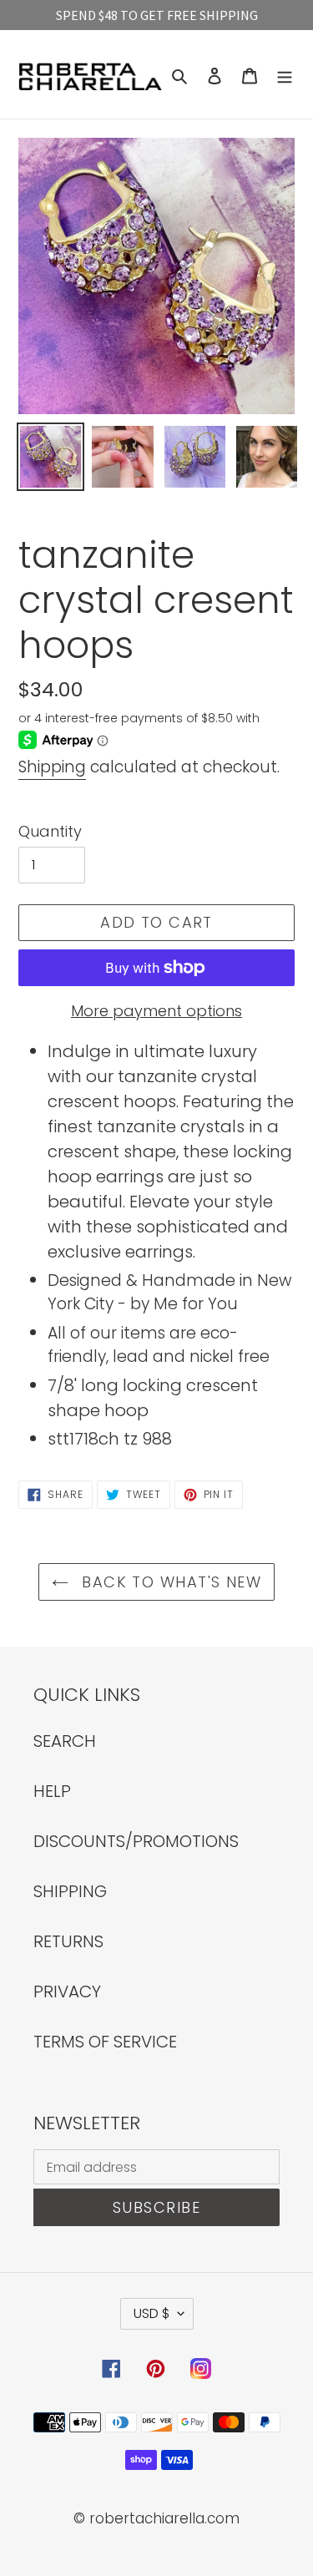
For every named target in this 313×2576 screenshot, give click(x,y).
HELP (52, 1791)
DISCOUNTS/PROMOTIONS (136, 1841)
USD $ (151, 2313)
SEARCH (65, 1741)
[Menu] (285, 74)
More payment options (156, 1011)
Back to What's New (169, 1582)
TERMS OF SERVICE (105, 2042)
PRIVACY (67, 1991)
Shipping (52, 767)
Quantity (50, 831)
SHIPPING (70, 1891)
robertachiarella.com (164, 2518)
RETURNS (68, 1941)
